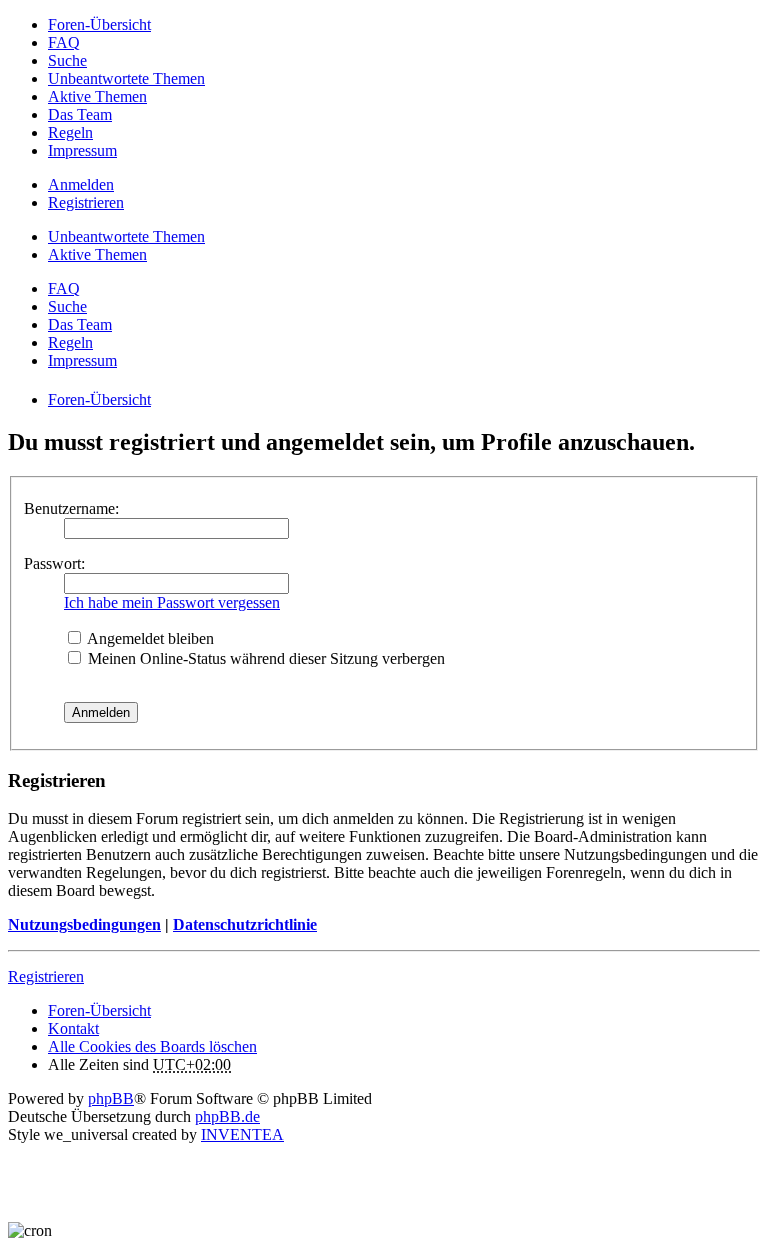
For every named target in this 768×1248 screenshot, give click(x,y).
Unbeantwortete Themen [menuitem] (126, 78)
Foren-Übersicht (99, 1010)
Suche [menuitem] (67, 60)
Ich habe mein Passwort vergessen (172, 602)
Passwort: (54, 563)
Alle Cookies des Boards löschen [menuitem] (152, 1046)
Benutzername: (71, 508)
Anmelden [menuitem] (81, 184)
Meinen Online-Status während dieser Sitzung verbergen (264, 658)
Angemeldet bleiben (149, 638)
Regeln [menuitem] (70, 132)
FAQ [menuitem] (64, 42)
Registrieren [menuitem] (86, 202)
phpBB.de (227, 1116)
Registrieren (46, 976)
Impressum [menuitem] (82, 150)
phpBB (111, 1098)
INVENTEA (242, 1134)
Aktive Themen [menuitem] (97, 96)
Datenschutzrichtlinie (245, 924)
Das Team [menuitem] (80, 114)
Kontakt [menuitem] (73, 1028)
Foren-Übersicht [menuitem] (99, 24)
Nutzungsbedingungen (84, 924)
